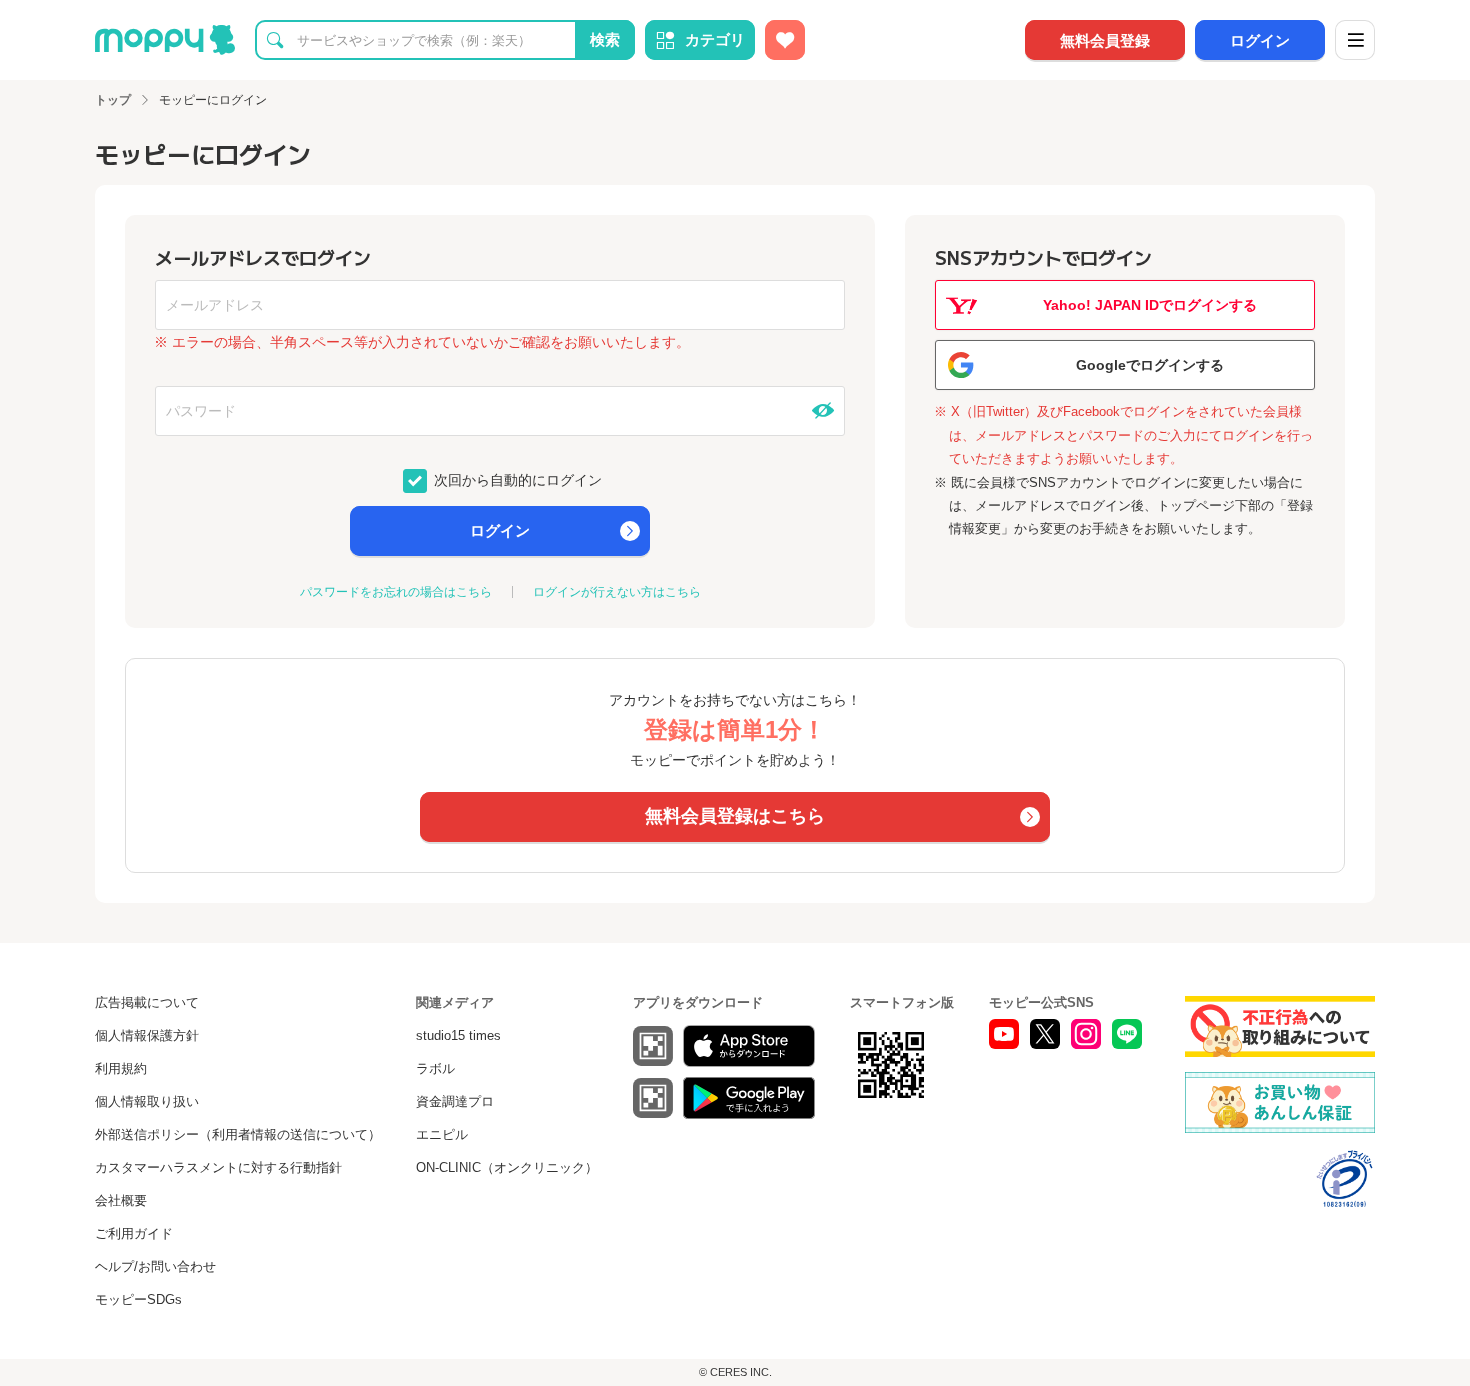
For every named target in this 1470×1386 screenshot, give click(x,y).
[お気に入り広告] (785, 40)
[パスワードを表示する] (823, 411)
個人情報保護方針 (147, 1035)
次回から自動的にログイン (516, 479)
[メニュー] (1355, 40)
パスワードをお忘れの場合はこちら (396, 592)
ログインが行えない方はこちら (617, 592)
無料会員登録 (1105, 40)
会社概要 (121, 1200)
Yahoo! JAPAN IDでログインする (1150, 305)
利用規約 (121, 1068)
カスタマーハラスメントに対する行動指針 (218, 1167)
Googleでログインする (1150, 365)
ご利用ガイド (134, 1233)
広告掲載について (147, 1002)
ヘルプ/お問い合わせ (155, 1266)
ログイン (1260, 40)
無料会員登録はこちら (735, 816)
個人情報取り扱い (147, 1101)
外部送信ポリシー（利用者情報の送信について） (238, 1134)
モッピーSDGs (138, 1299)
